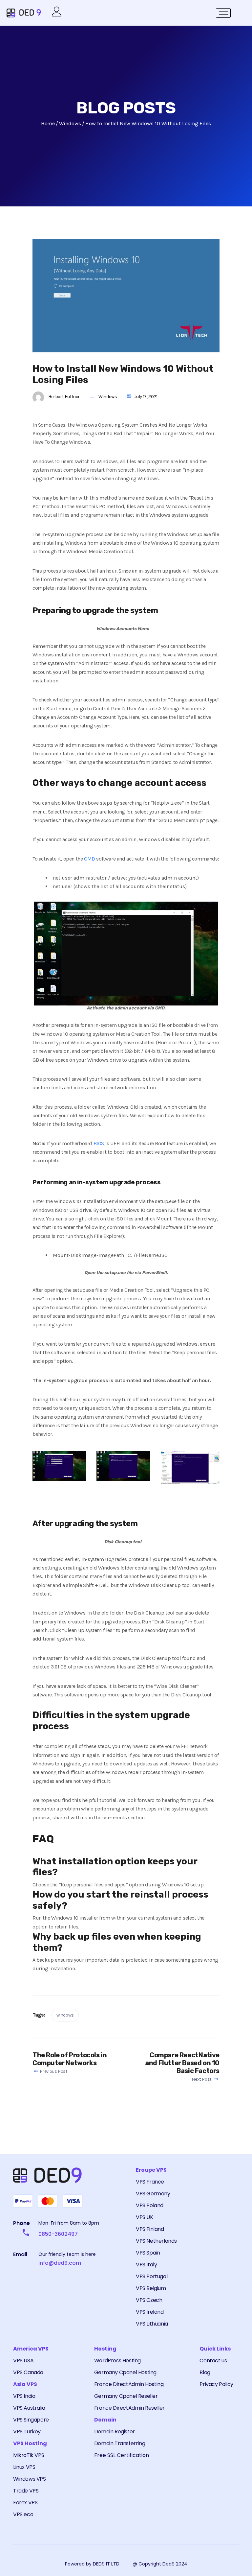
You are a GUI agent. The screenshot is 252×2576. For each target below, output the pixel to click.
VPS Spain (148, 2253)
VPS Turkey (27, 2432)
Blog (205, 2372)
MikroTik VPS (29, 2455)
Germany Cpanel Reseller (126, 2396)
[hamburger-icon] (223, 13)
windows (65, 2015)
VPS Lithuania (152, 2324)
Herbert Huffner (64, 397)
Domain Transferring (120, 2443)
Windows (108, 397)
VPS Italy (146, 2265)
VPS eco (23, 2514)
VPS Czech (149, 2300)
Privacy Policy (216, 2384)
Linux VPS (24, 2467)
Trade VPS (26, 2491)
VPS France (150, 2182)
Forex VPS (25, 2503)
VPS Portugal (152, 2276)
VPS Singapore (31, 2420)
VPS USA (23, 2361)
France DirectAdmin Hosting (129, 2384)
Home (48, 123)
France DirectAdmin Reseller (129, 2408)
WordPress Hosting (117, 2361)
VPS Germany (153, 2194)
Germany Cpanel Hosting (125, 2372)
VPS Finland (150, 2229)
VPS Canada (28, 2372)
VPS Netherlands (156, 2241)
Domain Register (115, 2432)
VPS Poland (150, 2205)
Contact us (213, 2361)
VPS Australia (29, 2408)
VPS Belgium (151, 2288)
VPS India (24, 2396)
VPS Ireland (150, 2312)
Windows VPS (30, 2479)
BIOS (99, 1143)
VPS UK (145, 2217)
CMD (90, 859)
